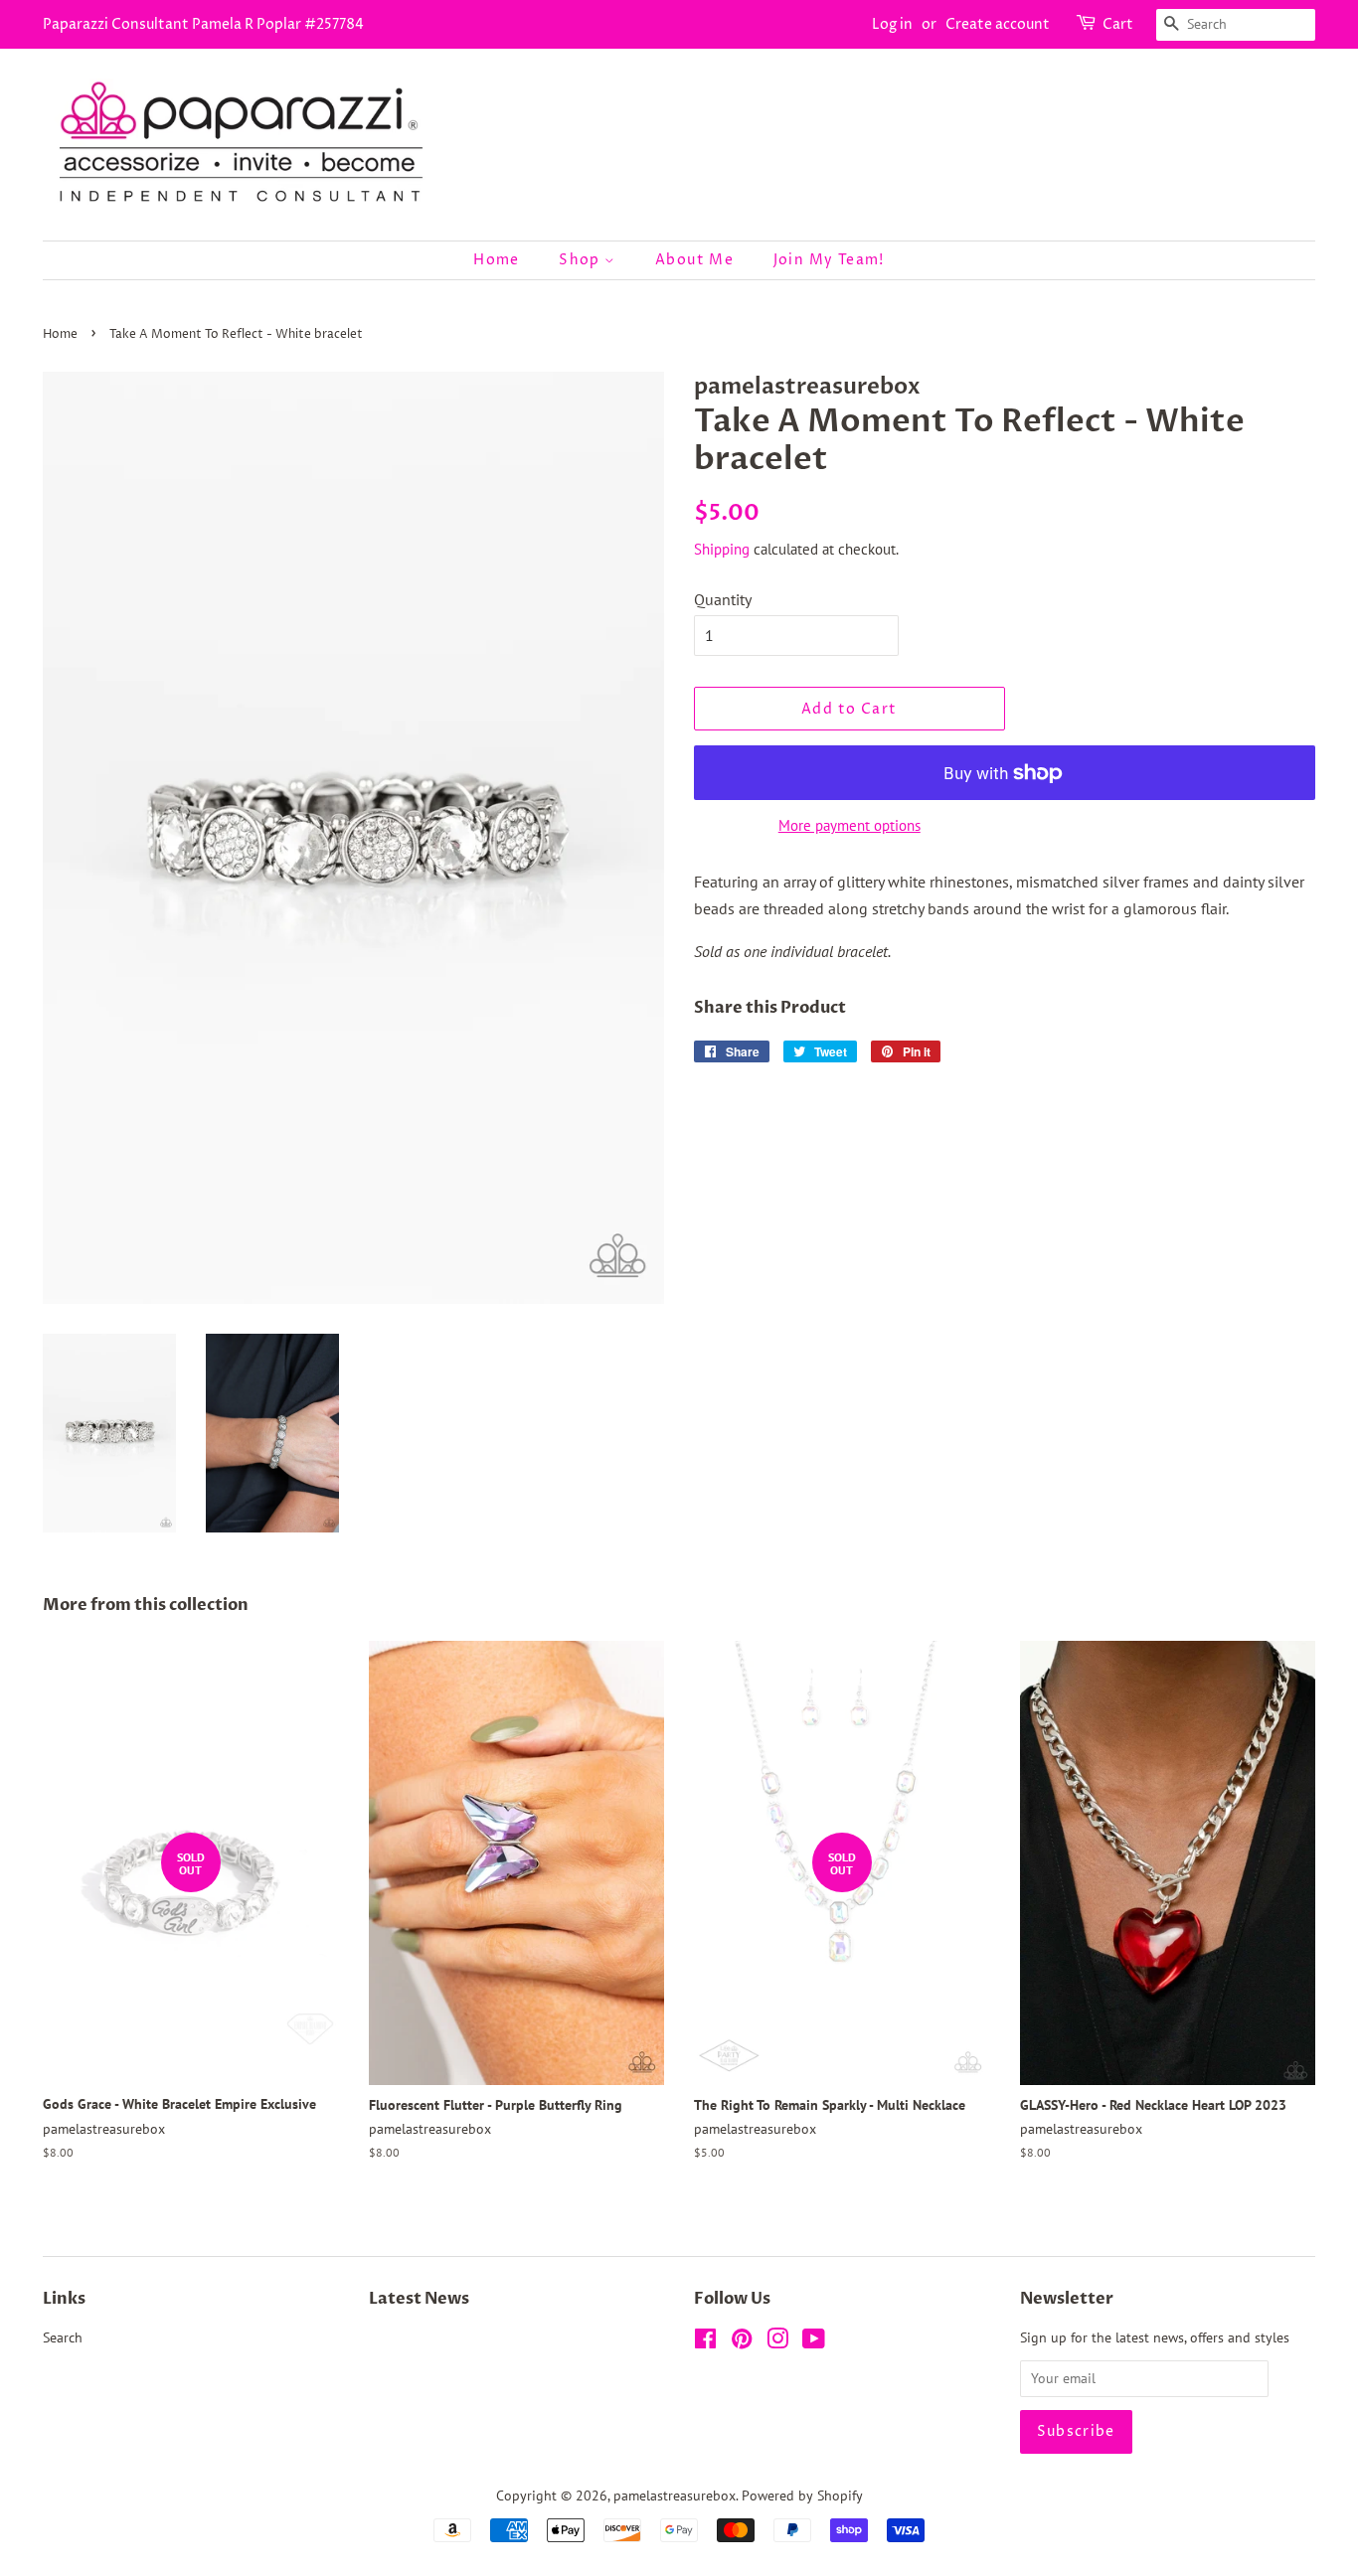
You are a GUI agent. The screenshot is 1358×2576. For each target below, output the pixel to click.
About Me (694, 260)
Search (63, 2337)
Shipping (722, 549)
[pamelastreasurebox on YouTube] (814, 2342)
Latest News (419, 2299)
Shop (582, 260)
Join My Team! (829, 260)
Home (497, 260)
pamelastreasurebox (675, 2495)
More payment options (849, 825)
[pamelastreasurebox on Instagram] (777, 2342)
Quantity (723, 599)
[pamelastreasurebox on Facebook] (705, 2342)
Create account (998, 24)
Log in (892, 24)
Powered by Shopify (802, 2495)
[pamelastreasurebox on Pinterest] (742, 2342)
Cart (1118, 24)
